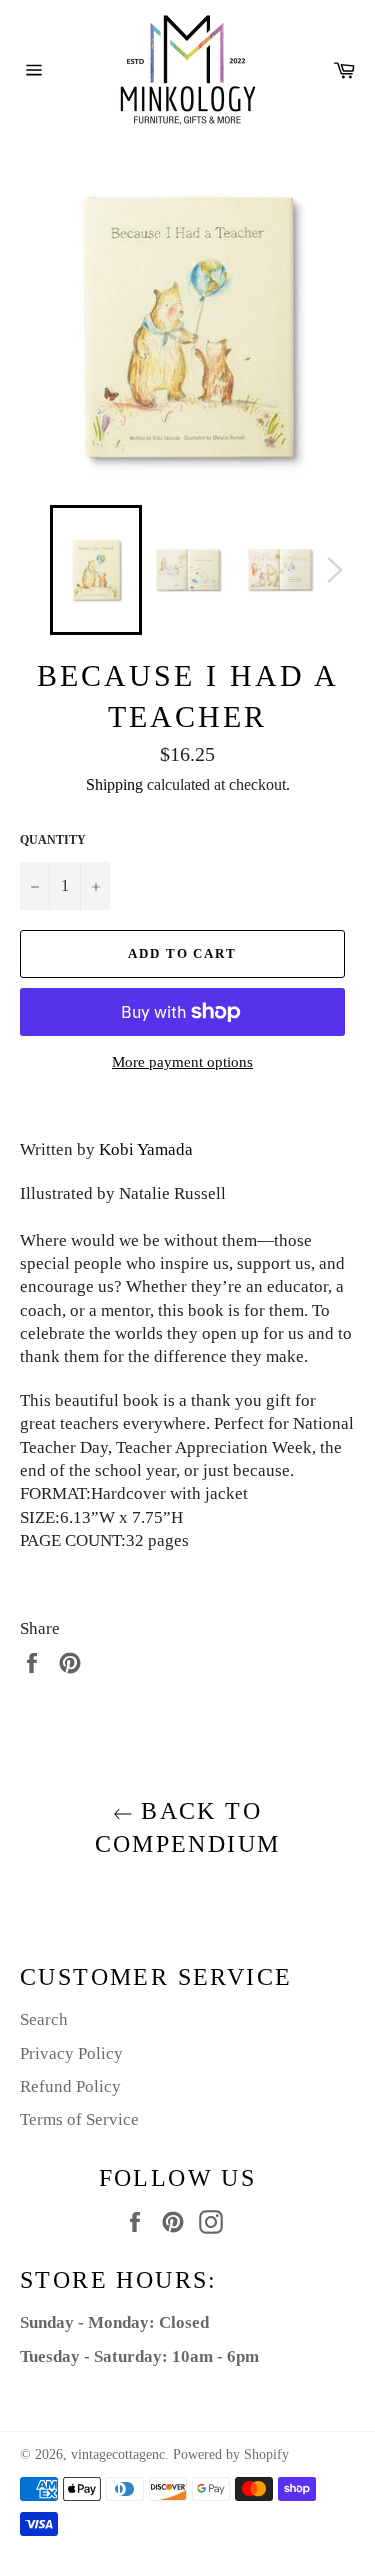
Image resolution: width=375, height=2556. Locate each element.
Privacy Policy (71, 2053)
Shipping (114, 784)
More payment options (182, 1062)
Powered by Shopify (231, 2454)
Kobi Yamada (146, 1149)
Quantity (53, 840)
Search (44, 2019)
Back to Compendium (188, 1827)
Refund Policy (70, 2086)
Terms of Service (79, 2119)
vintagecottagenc (118, 2454)
